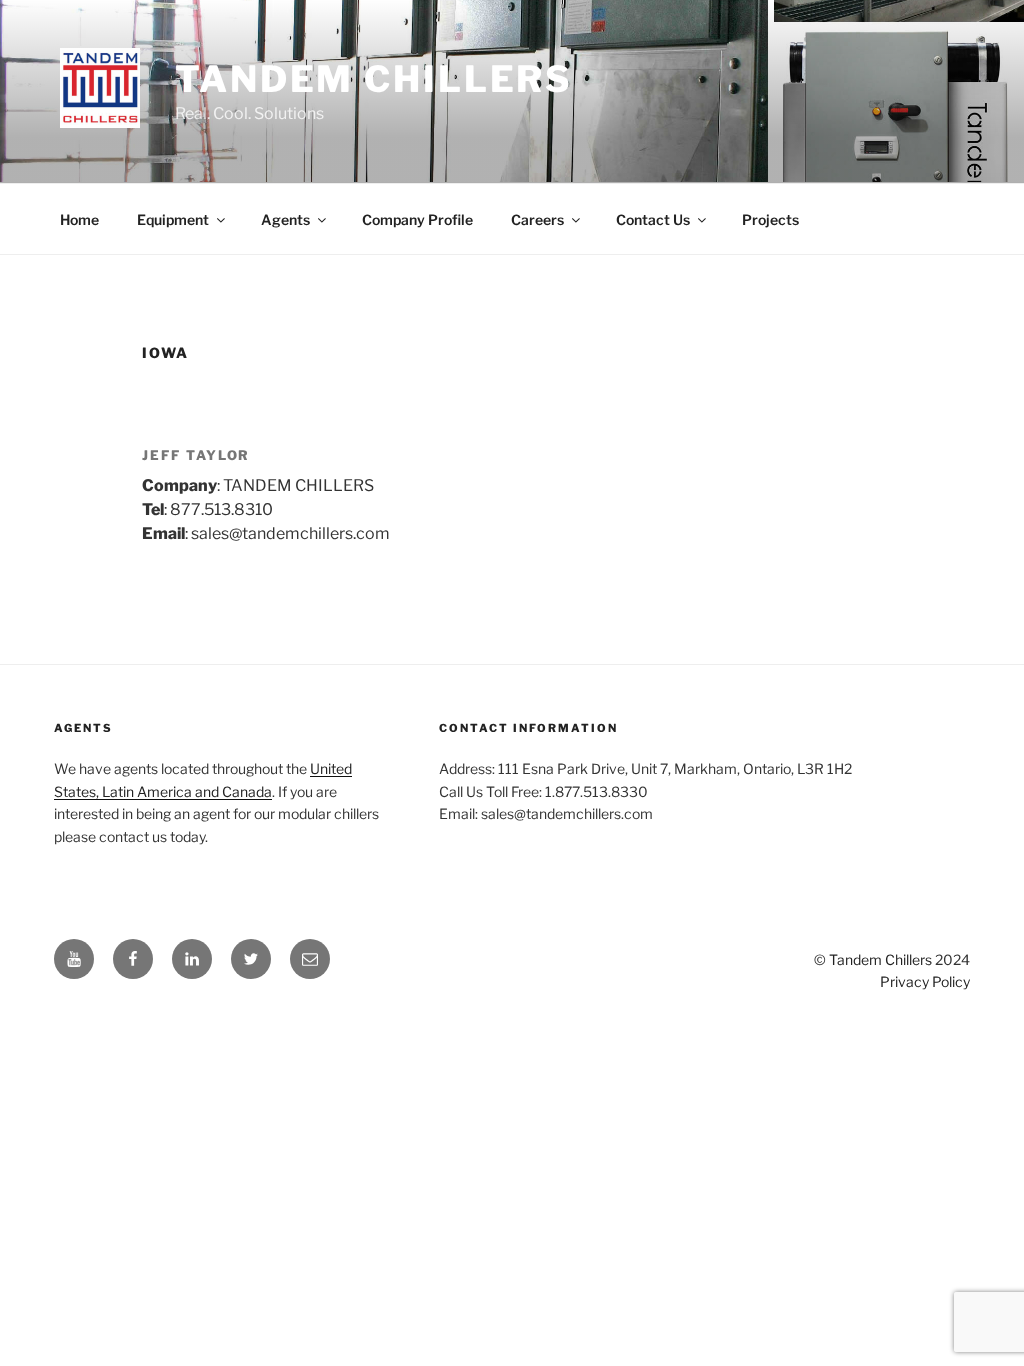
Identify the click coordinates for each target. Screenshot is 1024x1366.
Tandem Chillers (374, 79)
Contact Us (653, 219)
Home (79, 219)
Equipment (173, 219)
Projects (770, 219)
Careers (537, 219)
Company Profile (417, 219)
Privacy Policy (925, 981)
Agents (285, 219)
